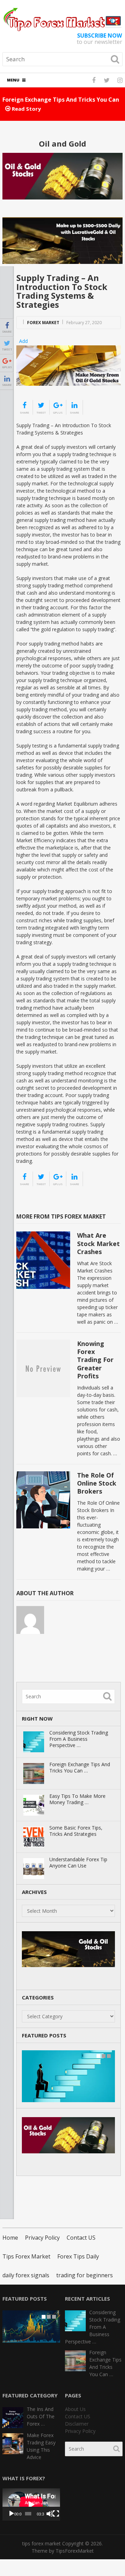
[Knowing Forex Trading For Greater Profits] (43, 1368)
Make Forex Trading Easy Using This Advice (41, 2446)
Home (10, 2238)
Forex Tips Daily (78, 2256)
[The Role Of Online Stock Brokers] (43, 1500)
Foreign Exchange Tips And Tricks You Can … (80, 1768)
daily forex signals (26, 2275)
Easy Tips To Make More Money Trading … (77, 1799)
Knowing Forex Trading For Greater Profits (95, 1360)
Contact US (81, 2238)
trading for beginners (85, 2275)
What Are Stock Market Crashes (98, 1243)
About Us (75, 2409)
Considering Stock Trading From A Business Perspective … (79, 1739)
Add (23, 341)
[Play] (11, 2514)
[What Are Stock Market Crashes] (43, 1260)
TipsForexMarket (75, 2551)
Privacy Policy (42, 2238)
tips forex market (41, 2543)
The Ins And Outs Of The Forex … (41, 2416)
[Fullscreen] (56, 2514)
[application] (31, 2504)
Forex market (43, 323)
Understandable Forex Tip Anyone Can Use (78, 1863)
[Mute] (50, 2514)
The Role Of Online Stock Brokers (97, 1483)
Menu (13, 80)
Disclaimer (77, 2424)
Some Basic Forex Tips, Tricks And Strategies (76, 1831)
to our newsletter (99, 39)
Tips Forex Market (26, 2256)
